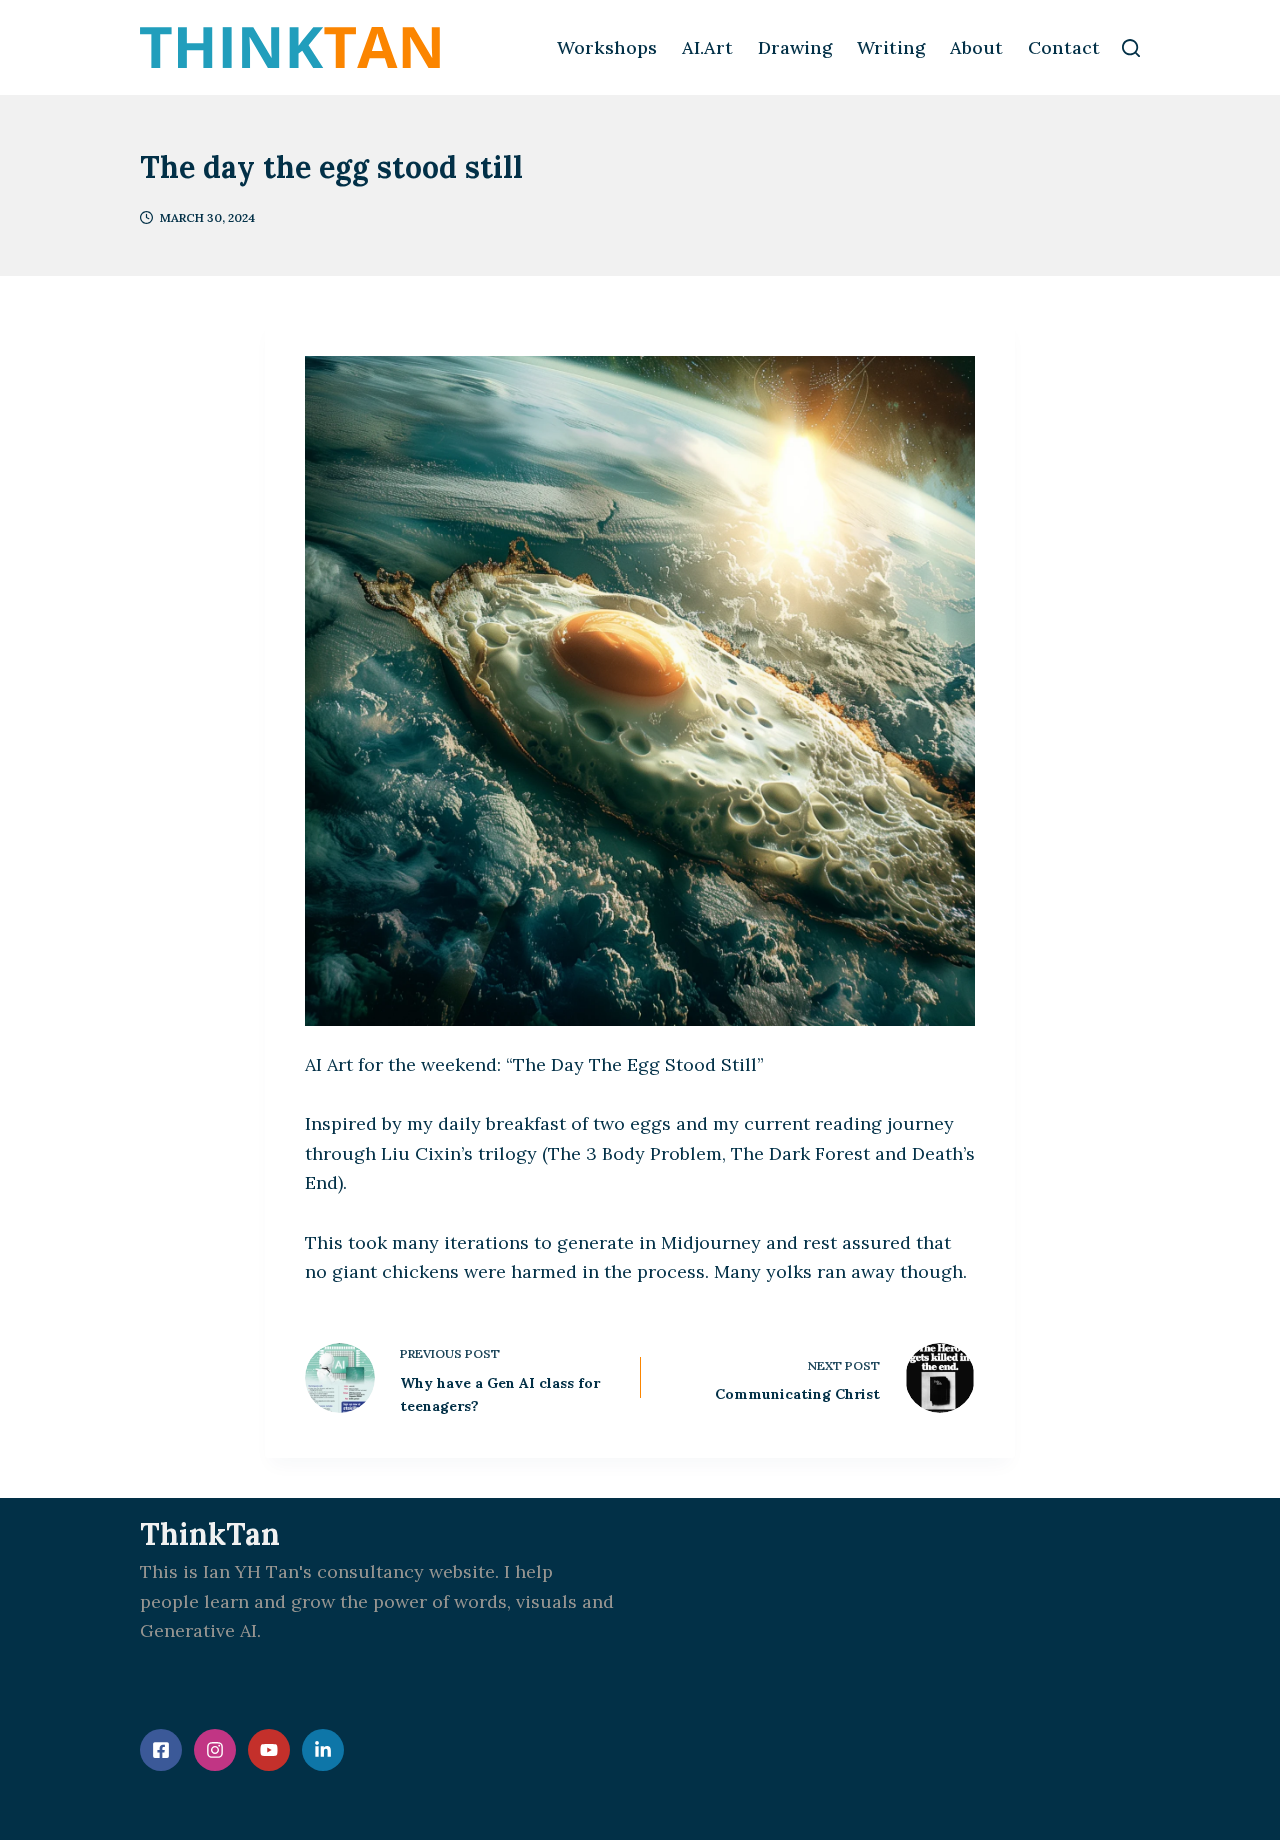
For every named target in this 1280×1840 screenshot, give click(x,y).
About (976, 47)
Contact (1064, 47)
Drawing (795, 47)
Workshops (607, 47)
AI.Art (707, 47)
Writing (891, 47)
